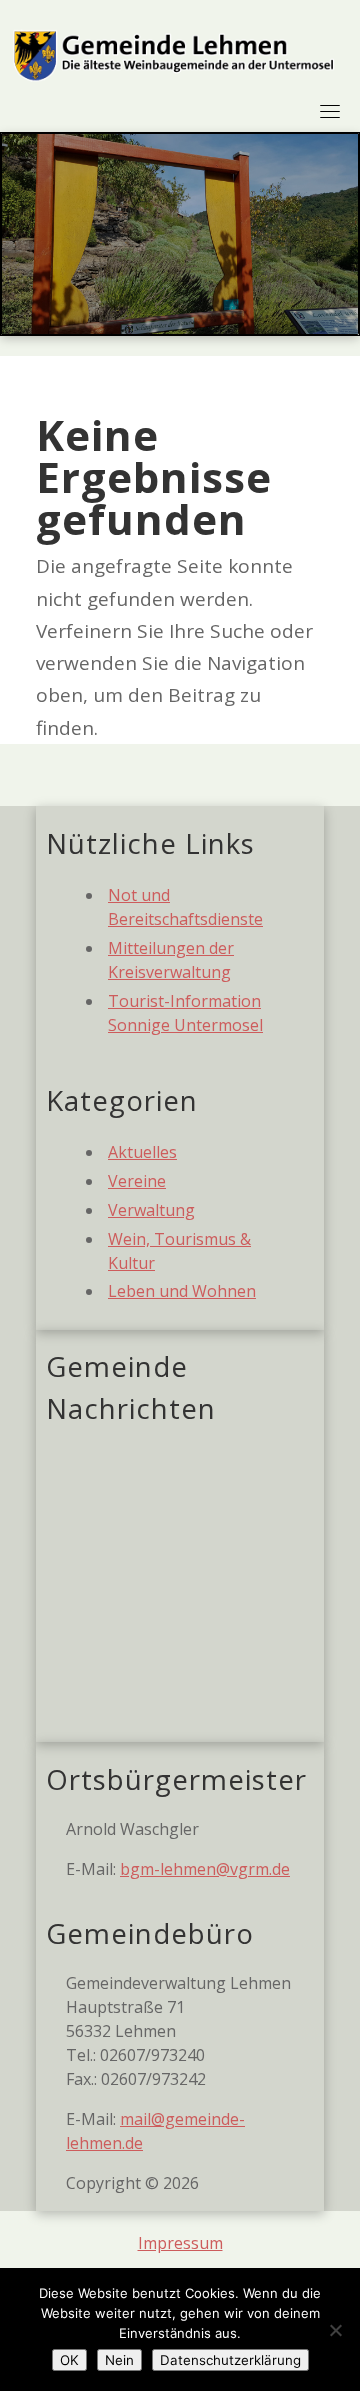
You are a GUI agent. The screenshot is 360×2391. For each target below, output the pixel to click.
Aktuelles (142, 1152)
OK (69, 2360)
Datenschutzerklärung (230, 2360)
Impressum (180, 2243)
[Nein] (335, 2330)
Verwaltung (151, 1210)
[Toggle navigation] (330, 111)
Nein (119, 2360)
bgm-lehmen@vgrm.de (205, 1869)
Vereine (137, 1181)
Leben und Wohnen (182, 1291)
